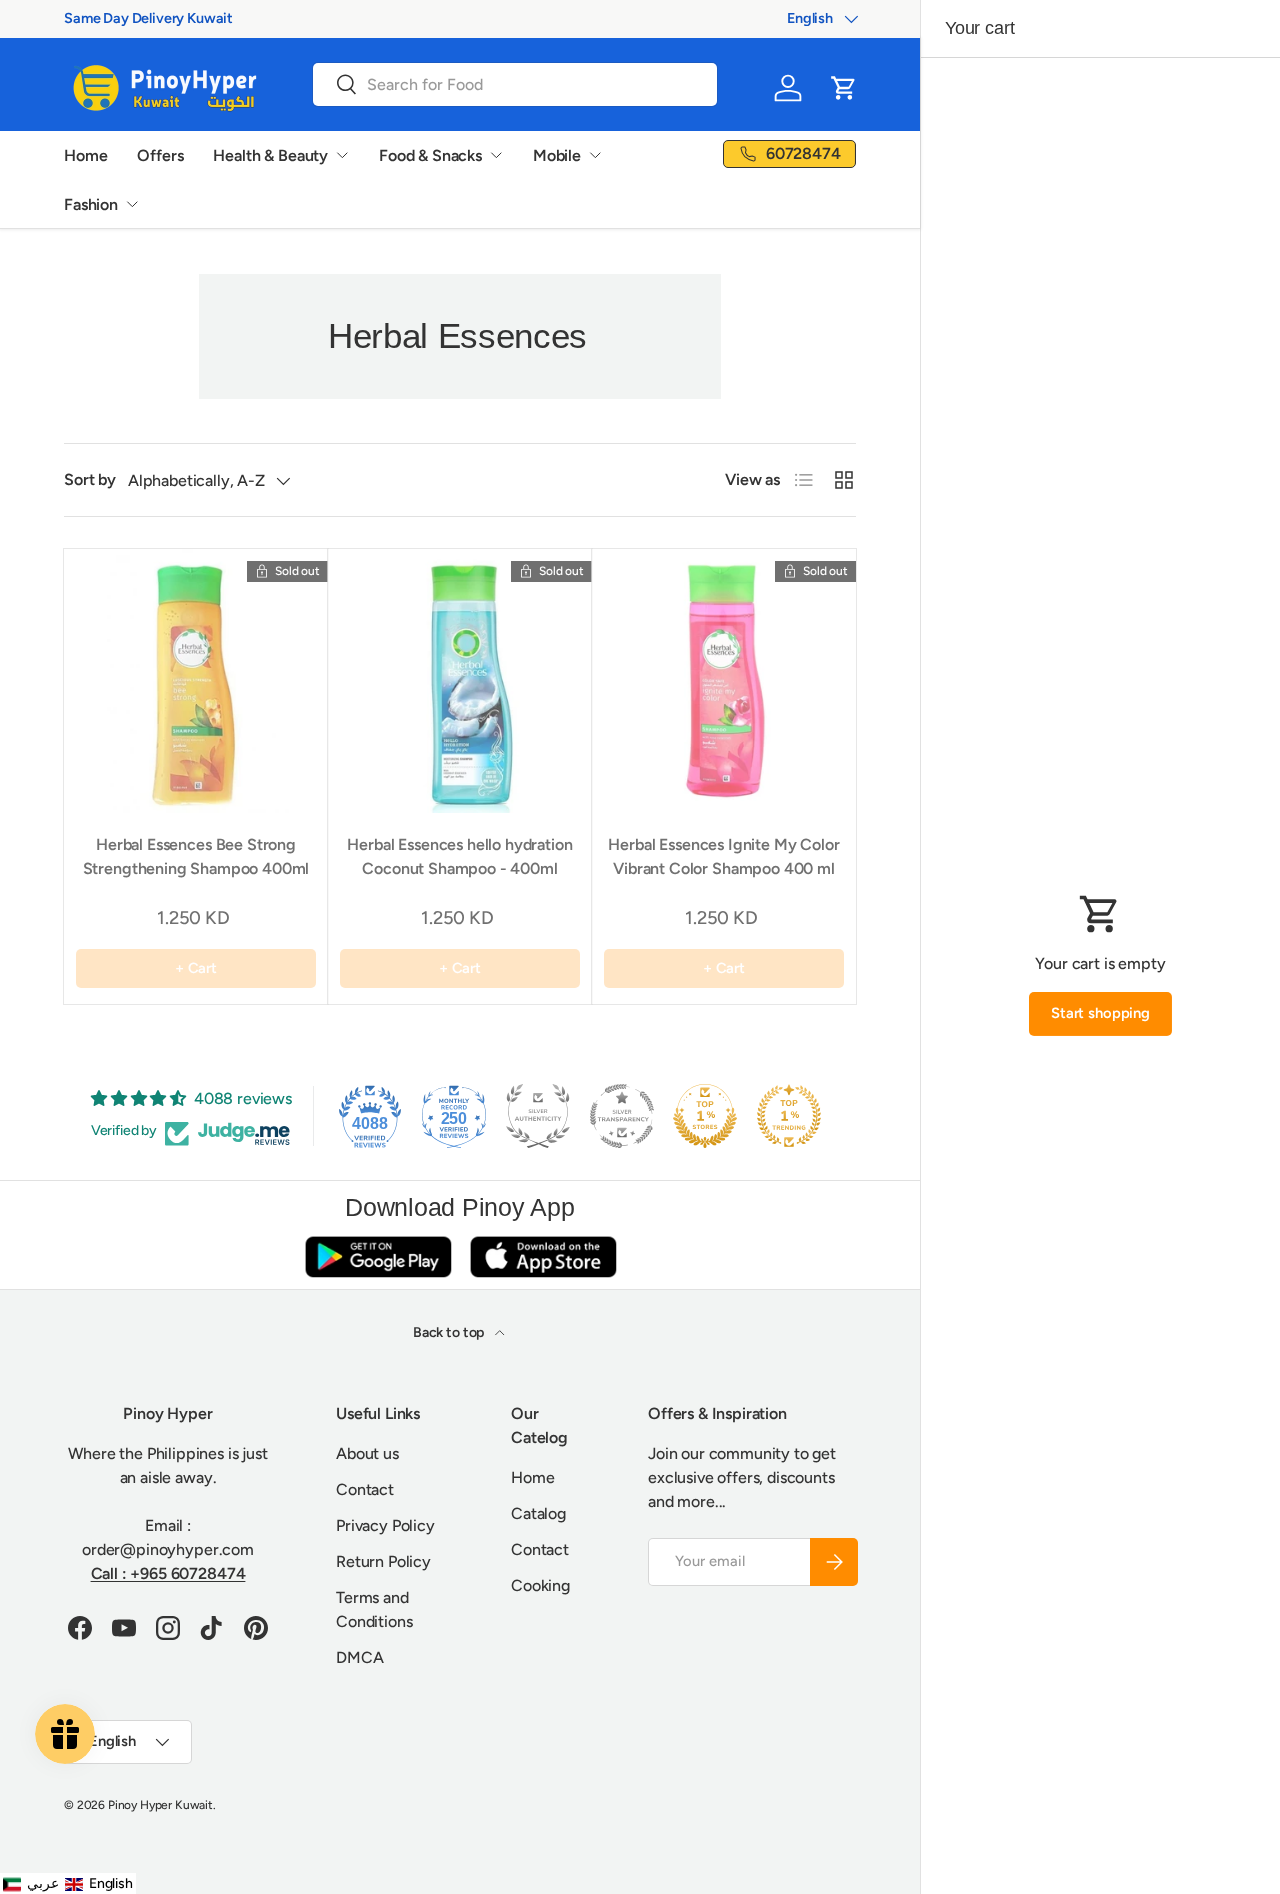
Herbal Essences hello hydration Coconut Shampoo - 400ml (459, 856)
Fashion (91, 204)
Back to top (450, 1332)
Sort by (90, 479)
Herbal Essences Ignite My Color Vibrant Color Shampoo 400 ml (723, 856)
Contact (365, 1489)
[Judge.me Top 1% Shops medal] (705, 1116)
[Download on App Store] (543, 1256)
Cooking (540, 1585)
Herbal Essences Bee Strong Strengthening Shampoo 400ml (196, 856)
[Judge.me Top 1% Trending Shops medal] (789, 1116)
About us (367, 1453)
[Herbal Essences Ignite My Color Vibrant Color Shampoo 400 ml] (724, 681)
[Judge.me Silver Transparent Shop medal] (622, 1116)
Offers (160, 155)
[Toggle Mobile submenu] (595, 155)
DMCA (359, 1657)
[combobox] (515, 84)
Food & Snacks (430, 155)
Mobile (557, 155)
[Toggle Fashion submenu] (132, 204)
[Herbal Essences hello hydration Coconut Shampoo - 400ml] (460, 681)
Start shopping (1100, 1013)
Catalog (538, 1513)
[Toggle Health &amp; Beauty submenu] (342, 155)
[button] (844, 88)
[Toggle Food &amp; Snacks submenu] (496, 155)
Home (85, 155)
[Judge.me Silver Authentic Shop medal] (538, 1116)
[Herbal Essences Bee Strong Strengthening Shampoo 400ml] (196, 681)
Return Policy (383, 1561)
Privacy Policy (385, 1525)
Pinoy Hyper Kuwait (160, 1805)
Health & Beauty (270, 155)
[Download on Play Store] (378, 1256)
